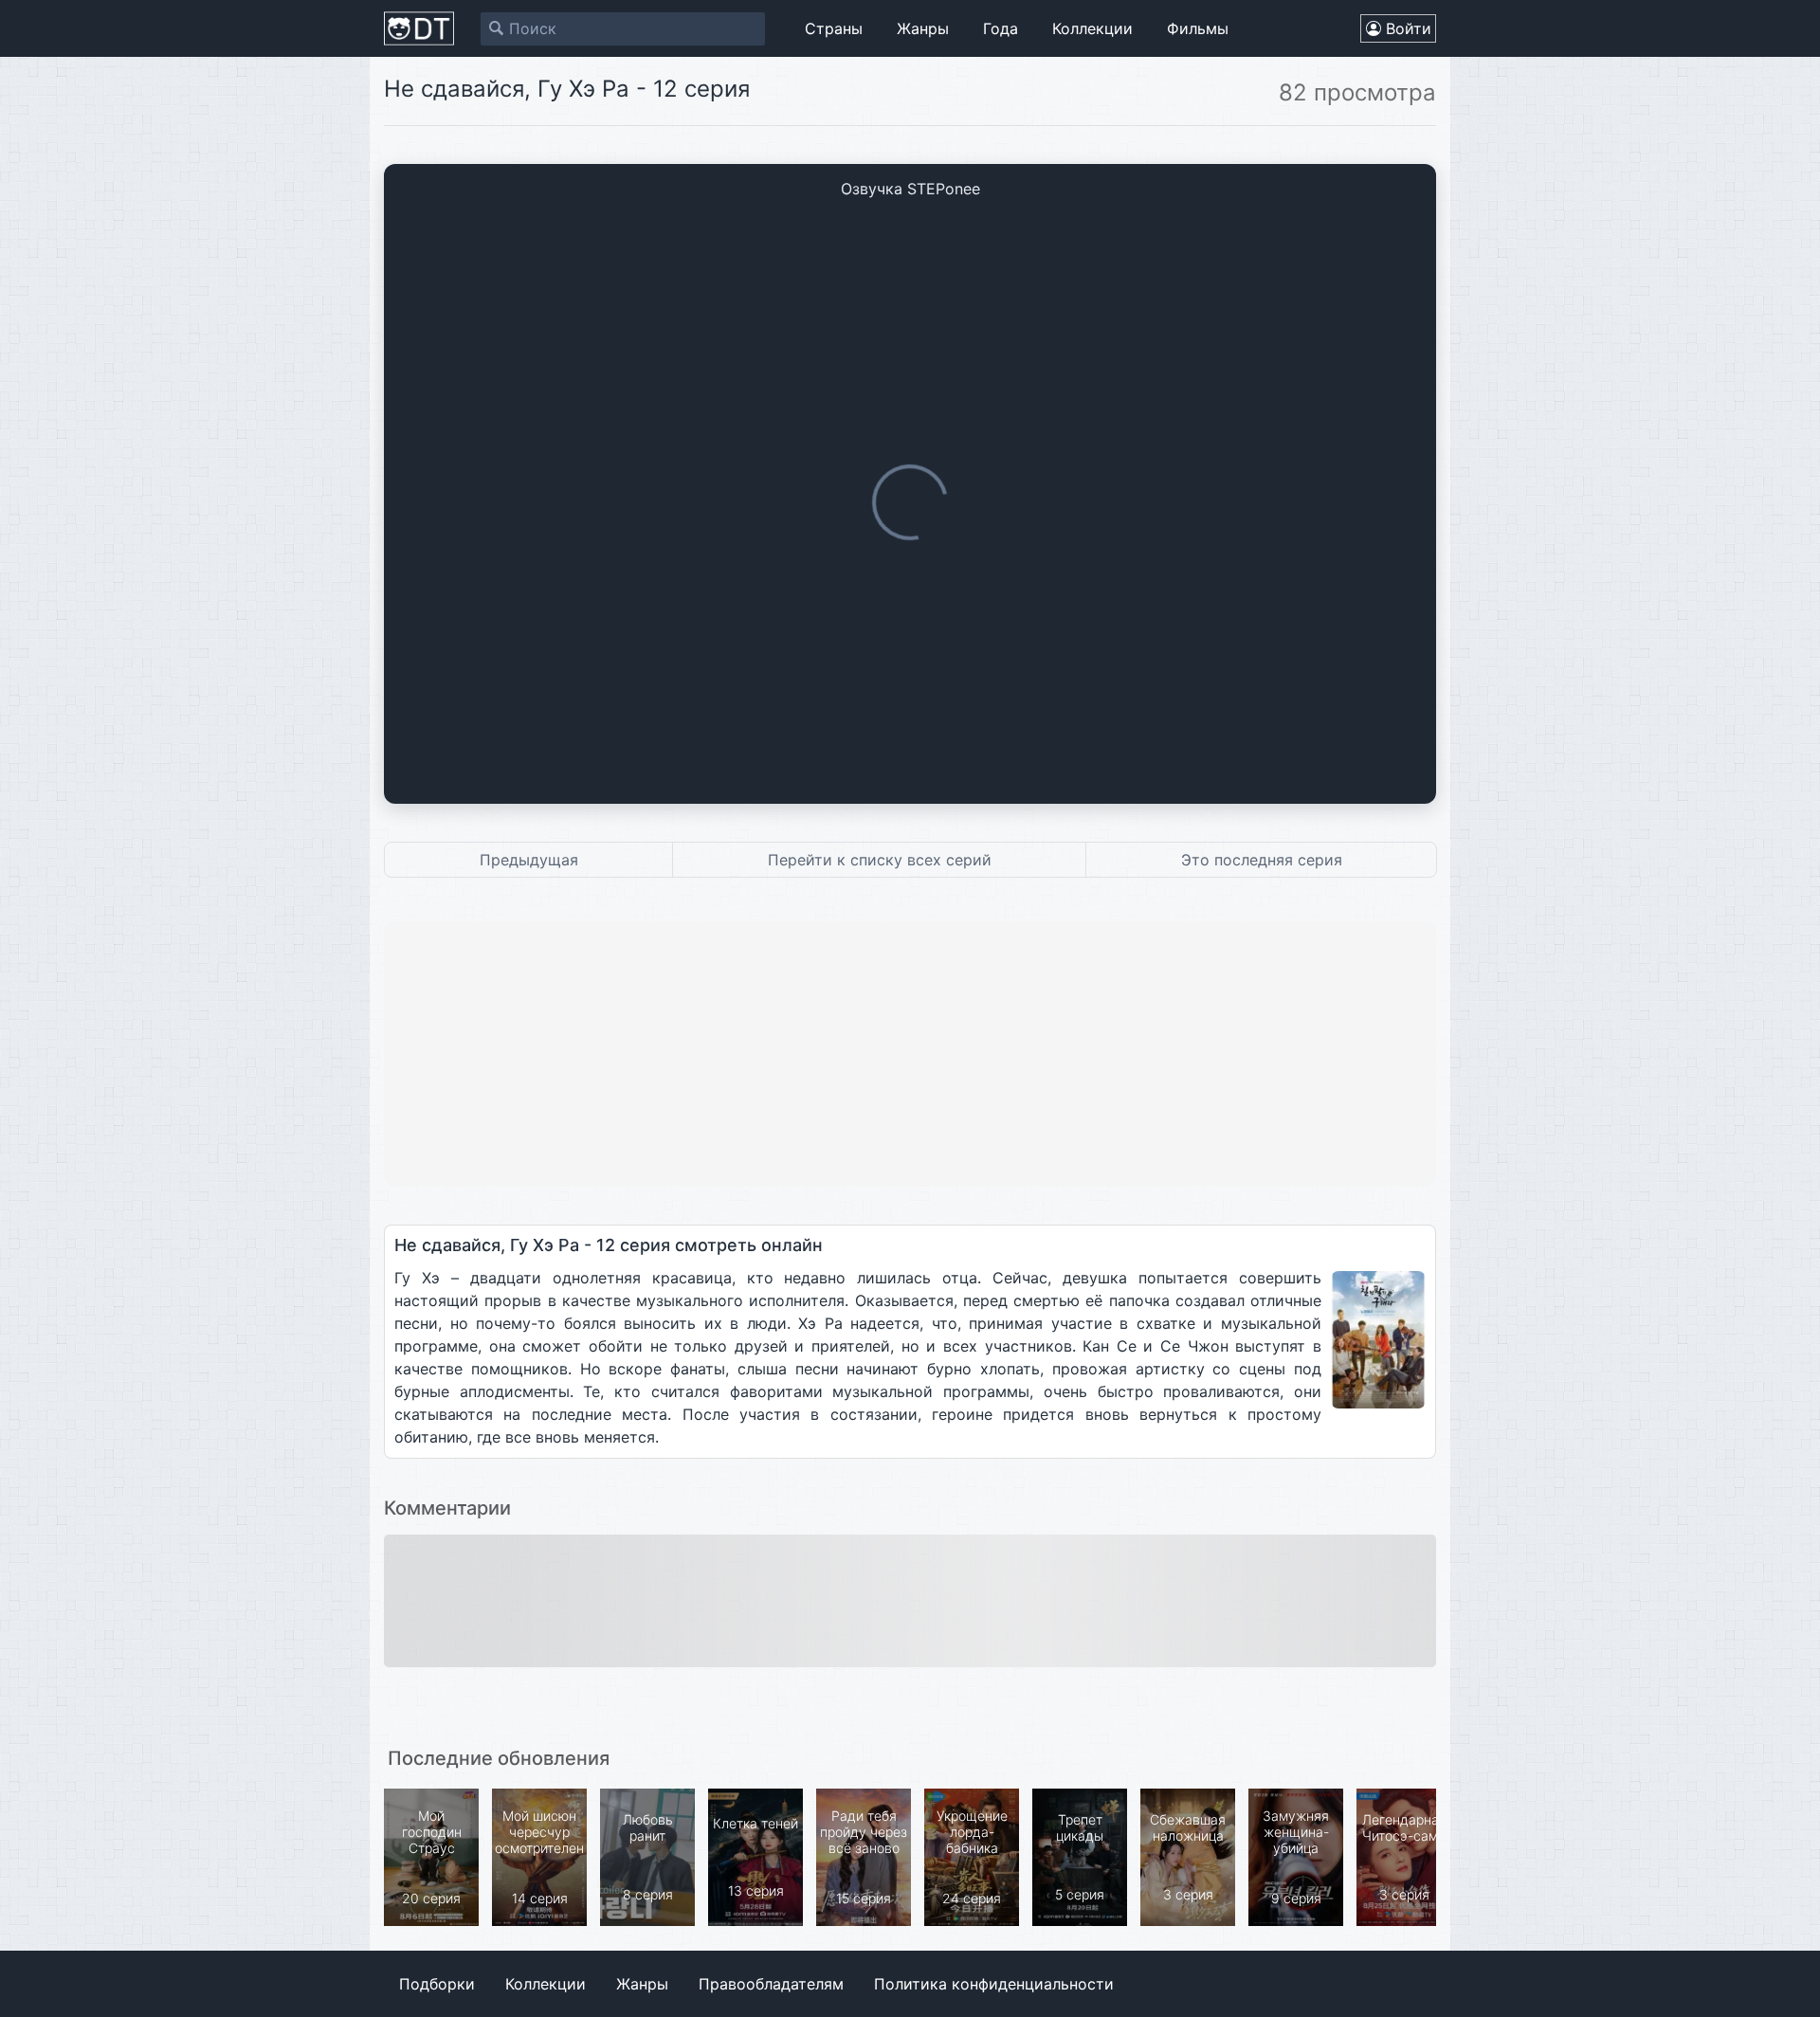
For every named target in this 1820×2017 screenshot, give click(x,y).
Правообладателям (771, 1984)
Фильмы (1198, 28)
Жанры (923, 28)
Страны (834, 28)
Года (1001, 28)
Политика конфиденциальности (994, 1984)
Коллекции (1092, 28)
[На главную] (419, 28)
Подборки (437, 1984)
